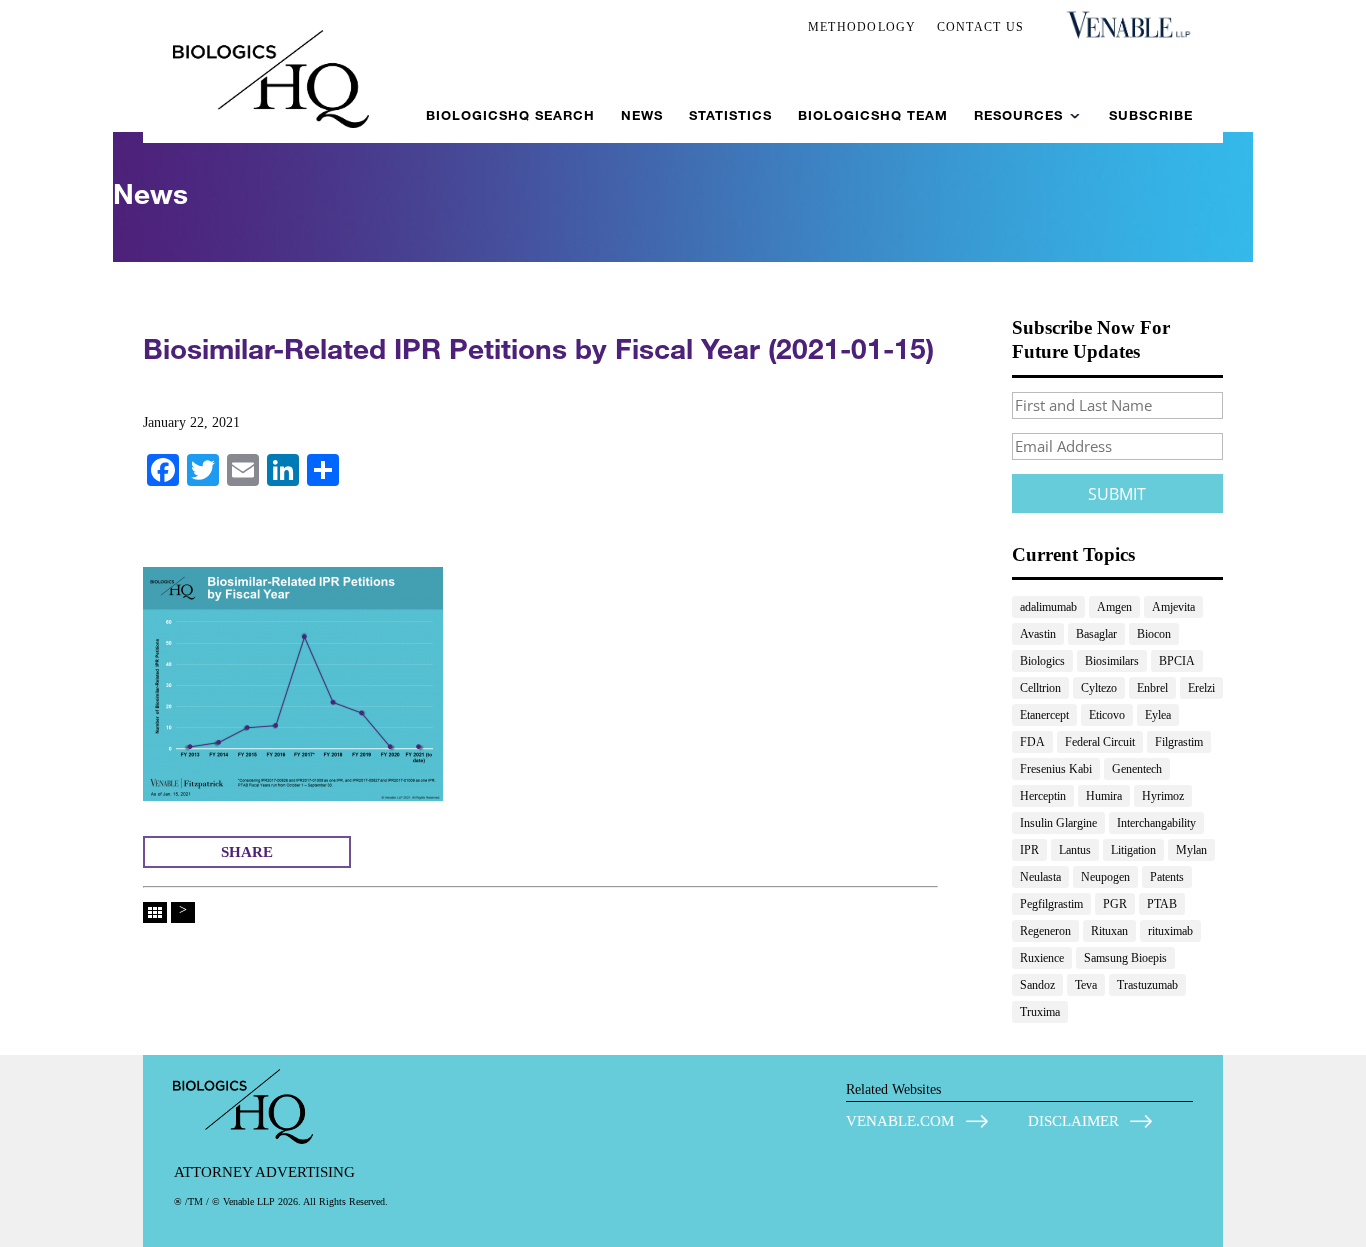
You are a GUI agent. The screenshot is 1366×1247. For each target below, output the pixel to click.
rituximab (1170, 931)
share (247, 852)
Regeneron (1045, 931)
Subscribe (1151, 115)
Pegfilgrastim (1051, 904)
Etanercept (1044, 715)
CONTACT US (981, 27)
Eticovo (1107, 715)
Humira (1104, 796)
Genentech (1137, 769)
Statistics (730, 115)
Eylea (1158, 715)
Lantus (1075, 850)
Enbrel (1152, 688)
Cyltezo (1099, 688)
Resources (1018, 115)
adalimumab (1048, 607)
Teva (1086, 985)
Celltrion (1040, 688)
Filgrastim (1179, 742)
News (642, 115)
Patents (1167, 877)
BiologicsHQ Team (873, 115)
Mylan (1191, 850)
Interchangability (1156, 823)
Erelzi (1201, 688)
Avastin (1038, 634)
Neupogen (1105, 877)
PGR (1115, 904)
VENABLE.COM (900, 1121)
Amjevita (1173, 607)
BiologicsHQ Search (510, 115)
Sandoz (1037, 985)
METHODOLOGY (862, 27)
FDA (1032, 742)
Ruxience (1042, 958)
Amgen (1114, 607)
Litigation (1133, 850)
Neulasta (1040, 877)
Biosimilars (1112, 661)
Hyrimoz (1163, 796)
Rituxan (1109, 931)
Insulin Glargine (1058, 823)
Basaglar (1096, 634)
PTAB (1162, 904)
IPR (1029, 850)
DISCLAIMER (1073, 1121)
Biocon (1154, 634)
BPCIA (1177, 661)
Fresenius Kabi (1056, 769)
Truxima (1040, 1012)
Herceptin (1043, 796)
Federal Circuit (1100, 742)
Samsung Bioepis (1125, 958)
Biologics (1042, 661)
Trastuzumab (1147, 985)
